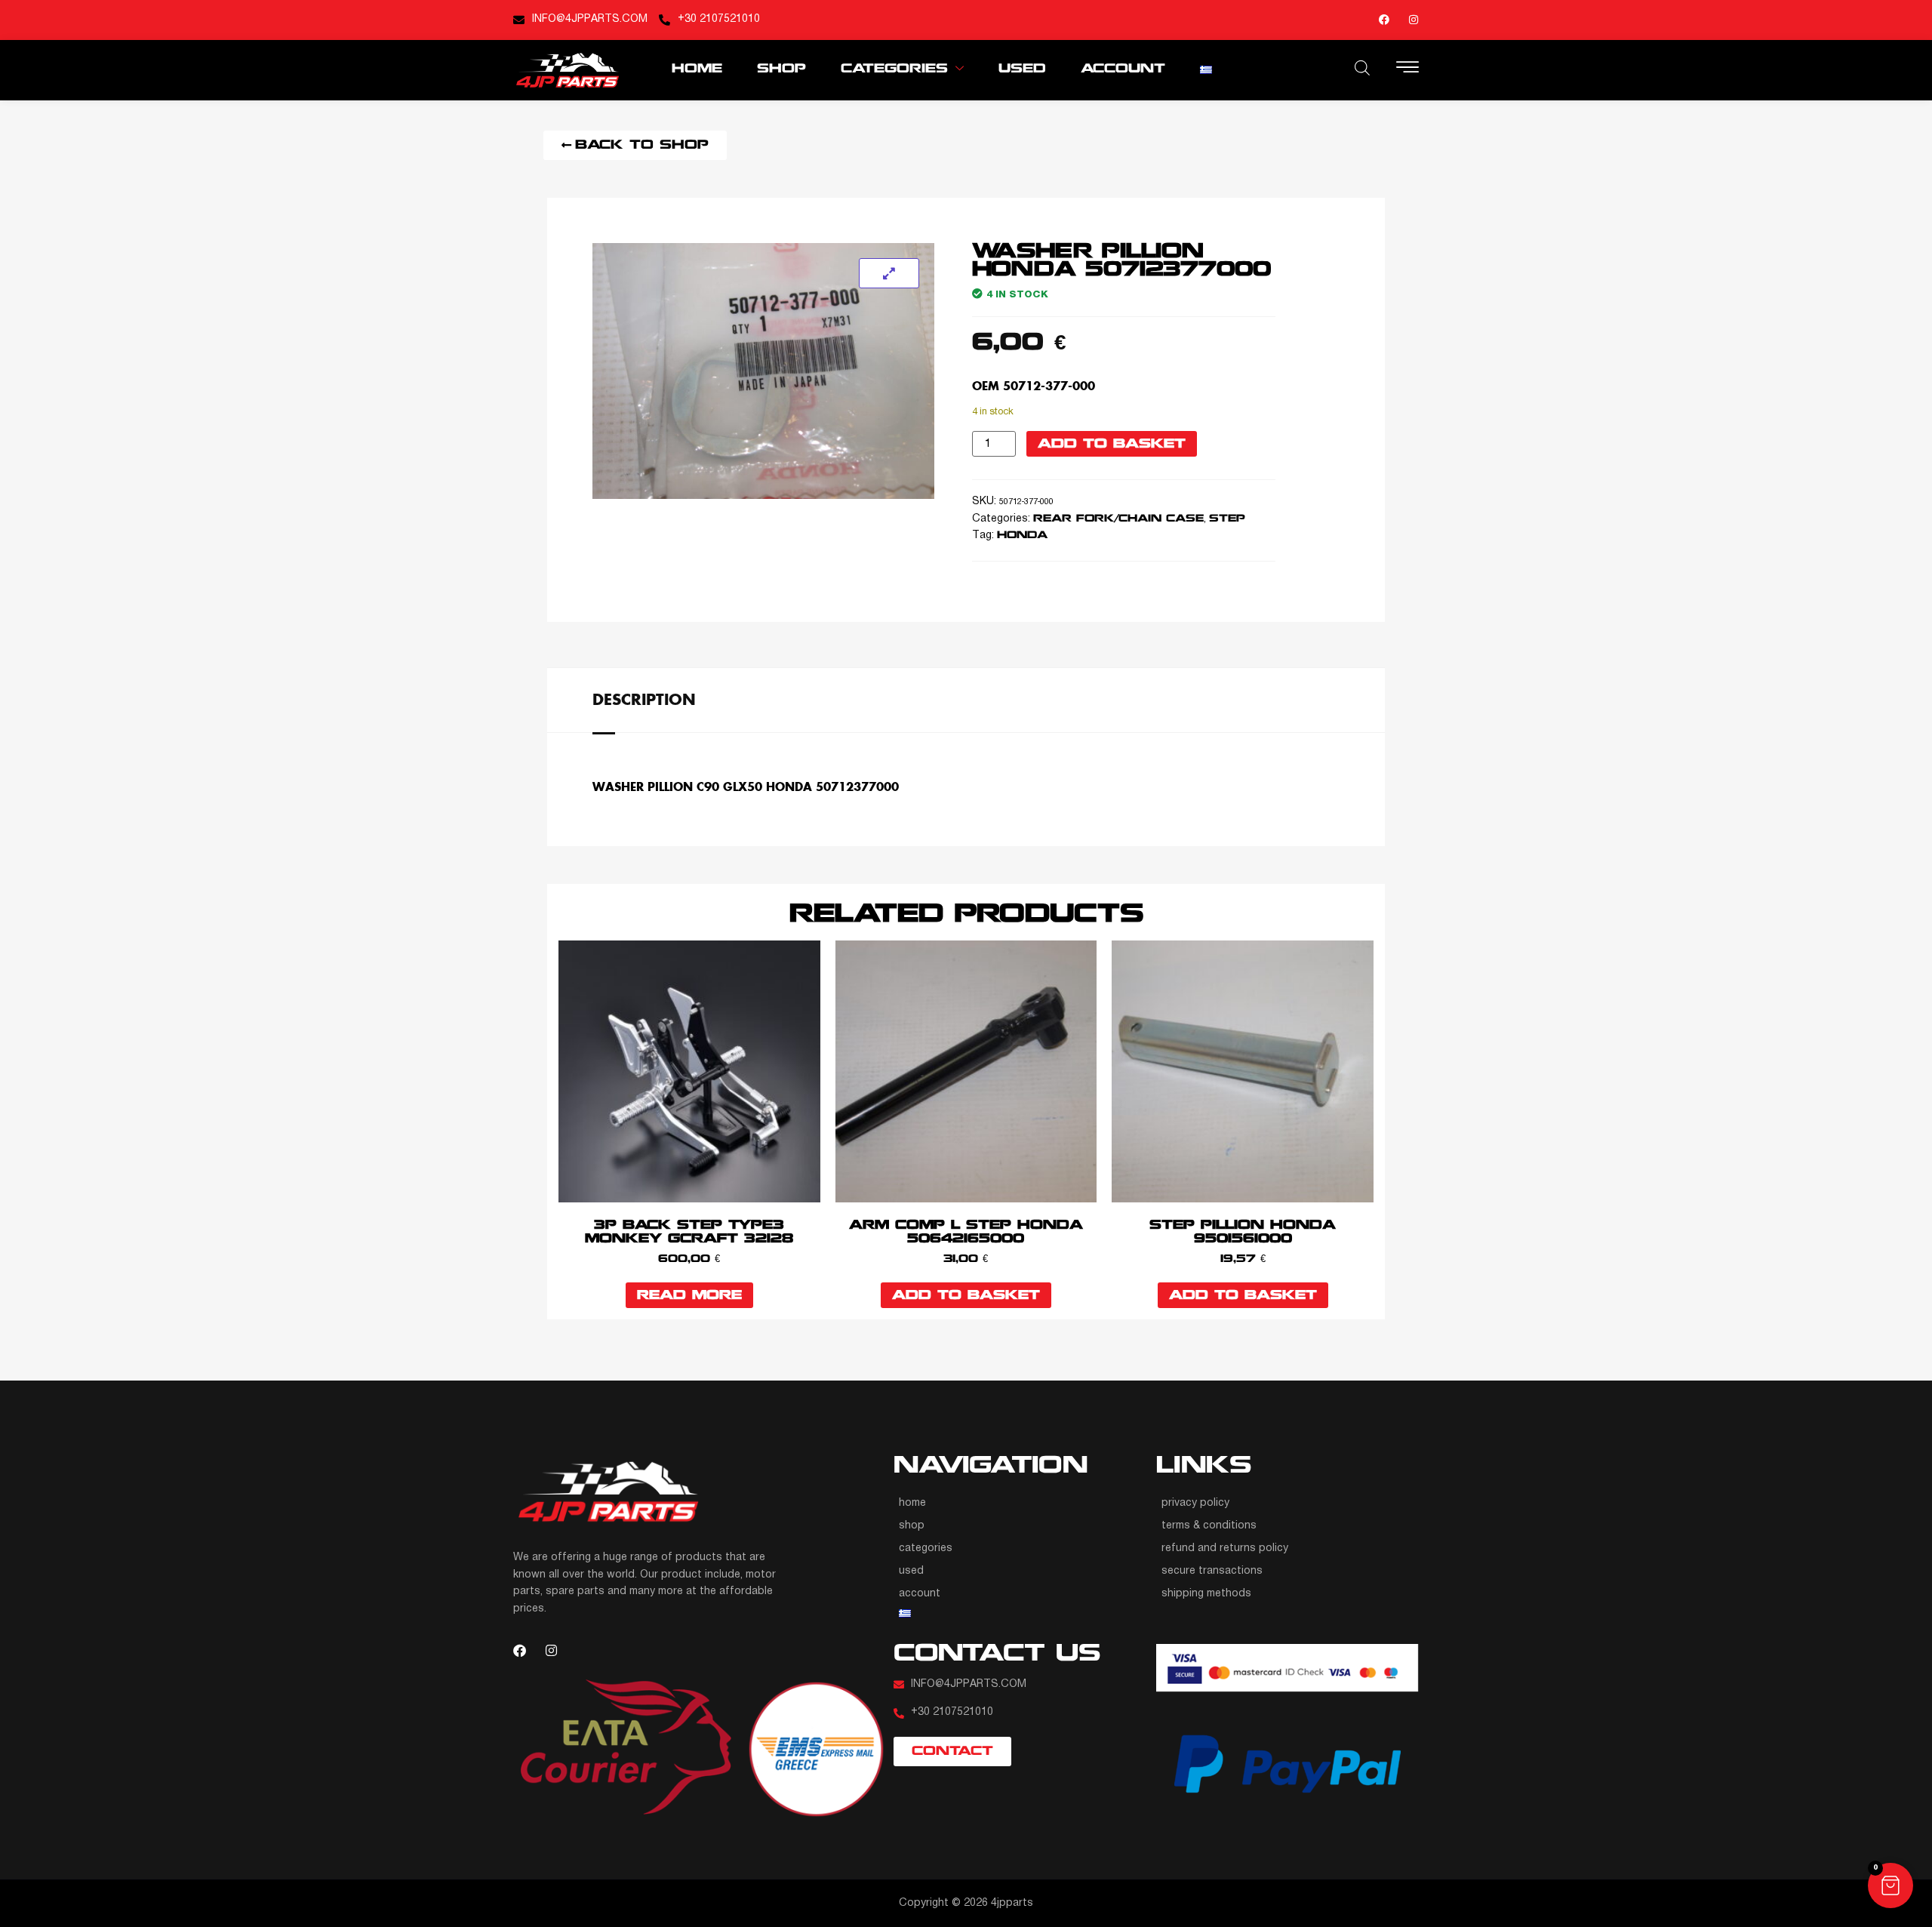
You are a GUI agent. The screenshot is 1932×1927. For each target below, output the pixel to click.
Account (1123, 69)
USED (1022, 69)
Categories (894, 69)
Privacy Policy (1195, 1503)
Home (697, 69)
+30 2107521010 (719, 19)
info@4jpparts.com (590, 19)
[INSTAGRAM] (1414, 20)
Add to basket (1112, 444)
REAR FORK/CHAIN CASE (1118, 519)
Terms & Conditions (1209, 1526)
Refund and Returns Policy (1225, 1548)
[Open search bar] (1362, 68)
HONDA (1022, 536)
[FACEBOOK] (1384, 20)
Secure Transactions (1212, 1571)
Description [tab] (644, 699)
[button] (1890, 1885)
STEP (1227, 519)
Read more (689, 1296)
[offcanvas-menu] (1407, 69)
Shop (781, 69)
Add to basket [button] (966, 1296)
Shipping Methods (1206, 1594)
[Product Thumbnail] (889, 273)
